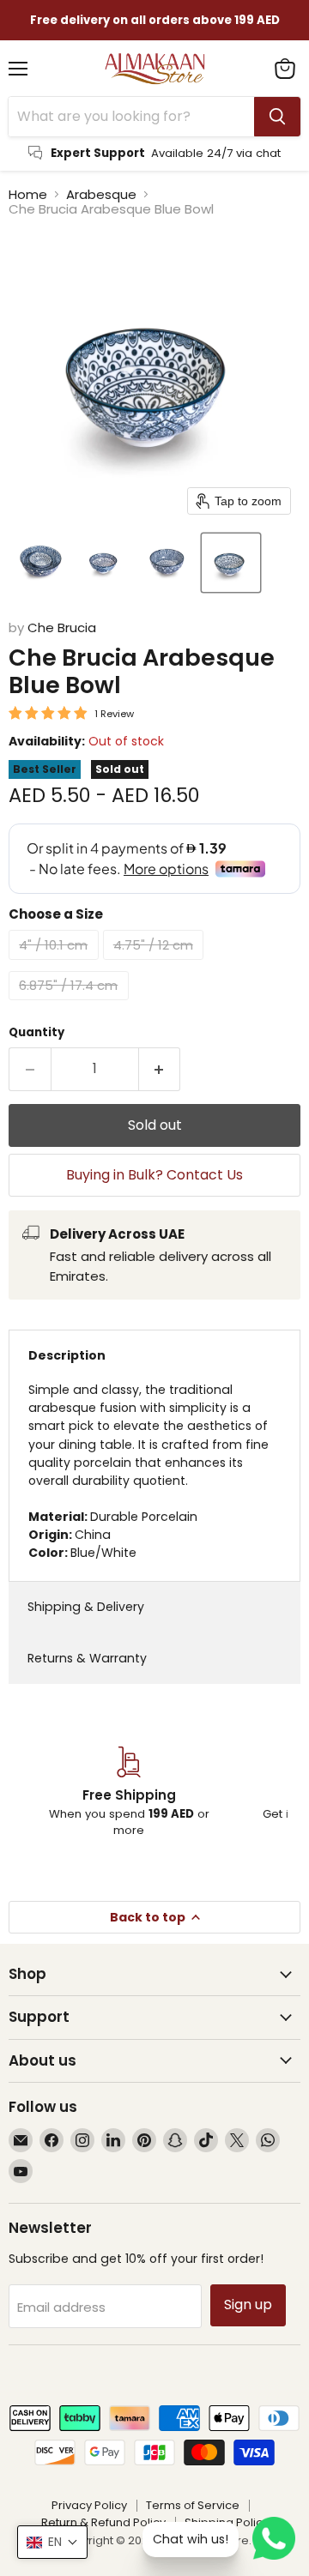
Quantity (36, 1032)
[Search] (277, 117)
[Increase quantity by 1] (160, 1069)
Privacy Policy (89, 2505)
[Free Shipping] (129, 1793)
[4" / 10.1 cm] (56, 964)
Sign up (248, 2305)
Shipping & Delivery (86, 1607)
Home (28, 194)
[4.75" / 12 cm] (156, 964)
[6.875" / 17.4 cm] (71, 1004)
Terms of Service (193, 2505)
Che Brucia (62, 627)
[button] (40, 563)
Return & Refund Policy (103, 2522)
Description (67, 1355)
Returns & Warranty (87, 1658)
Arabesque (101, 194)
